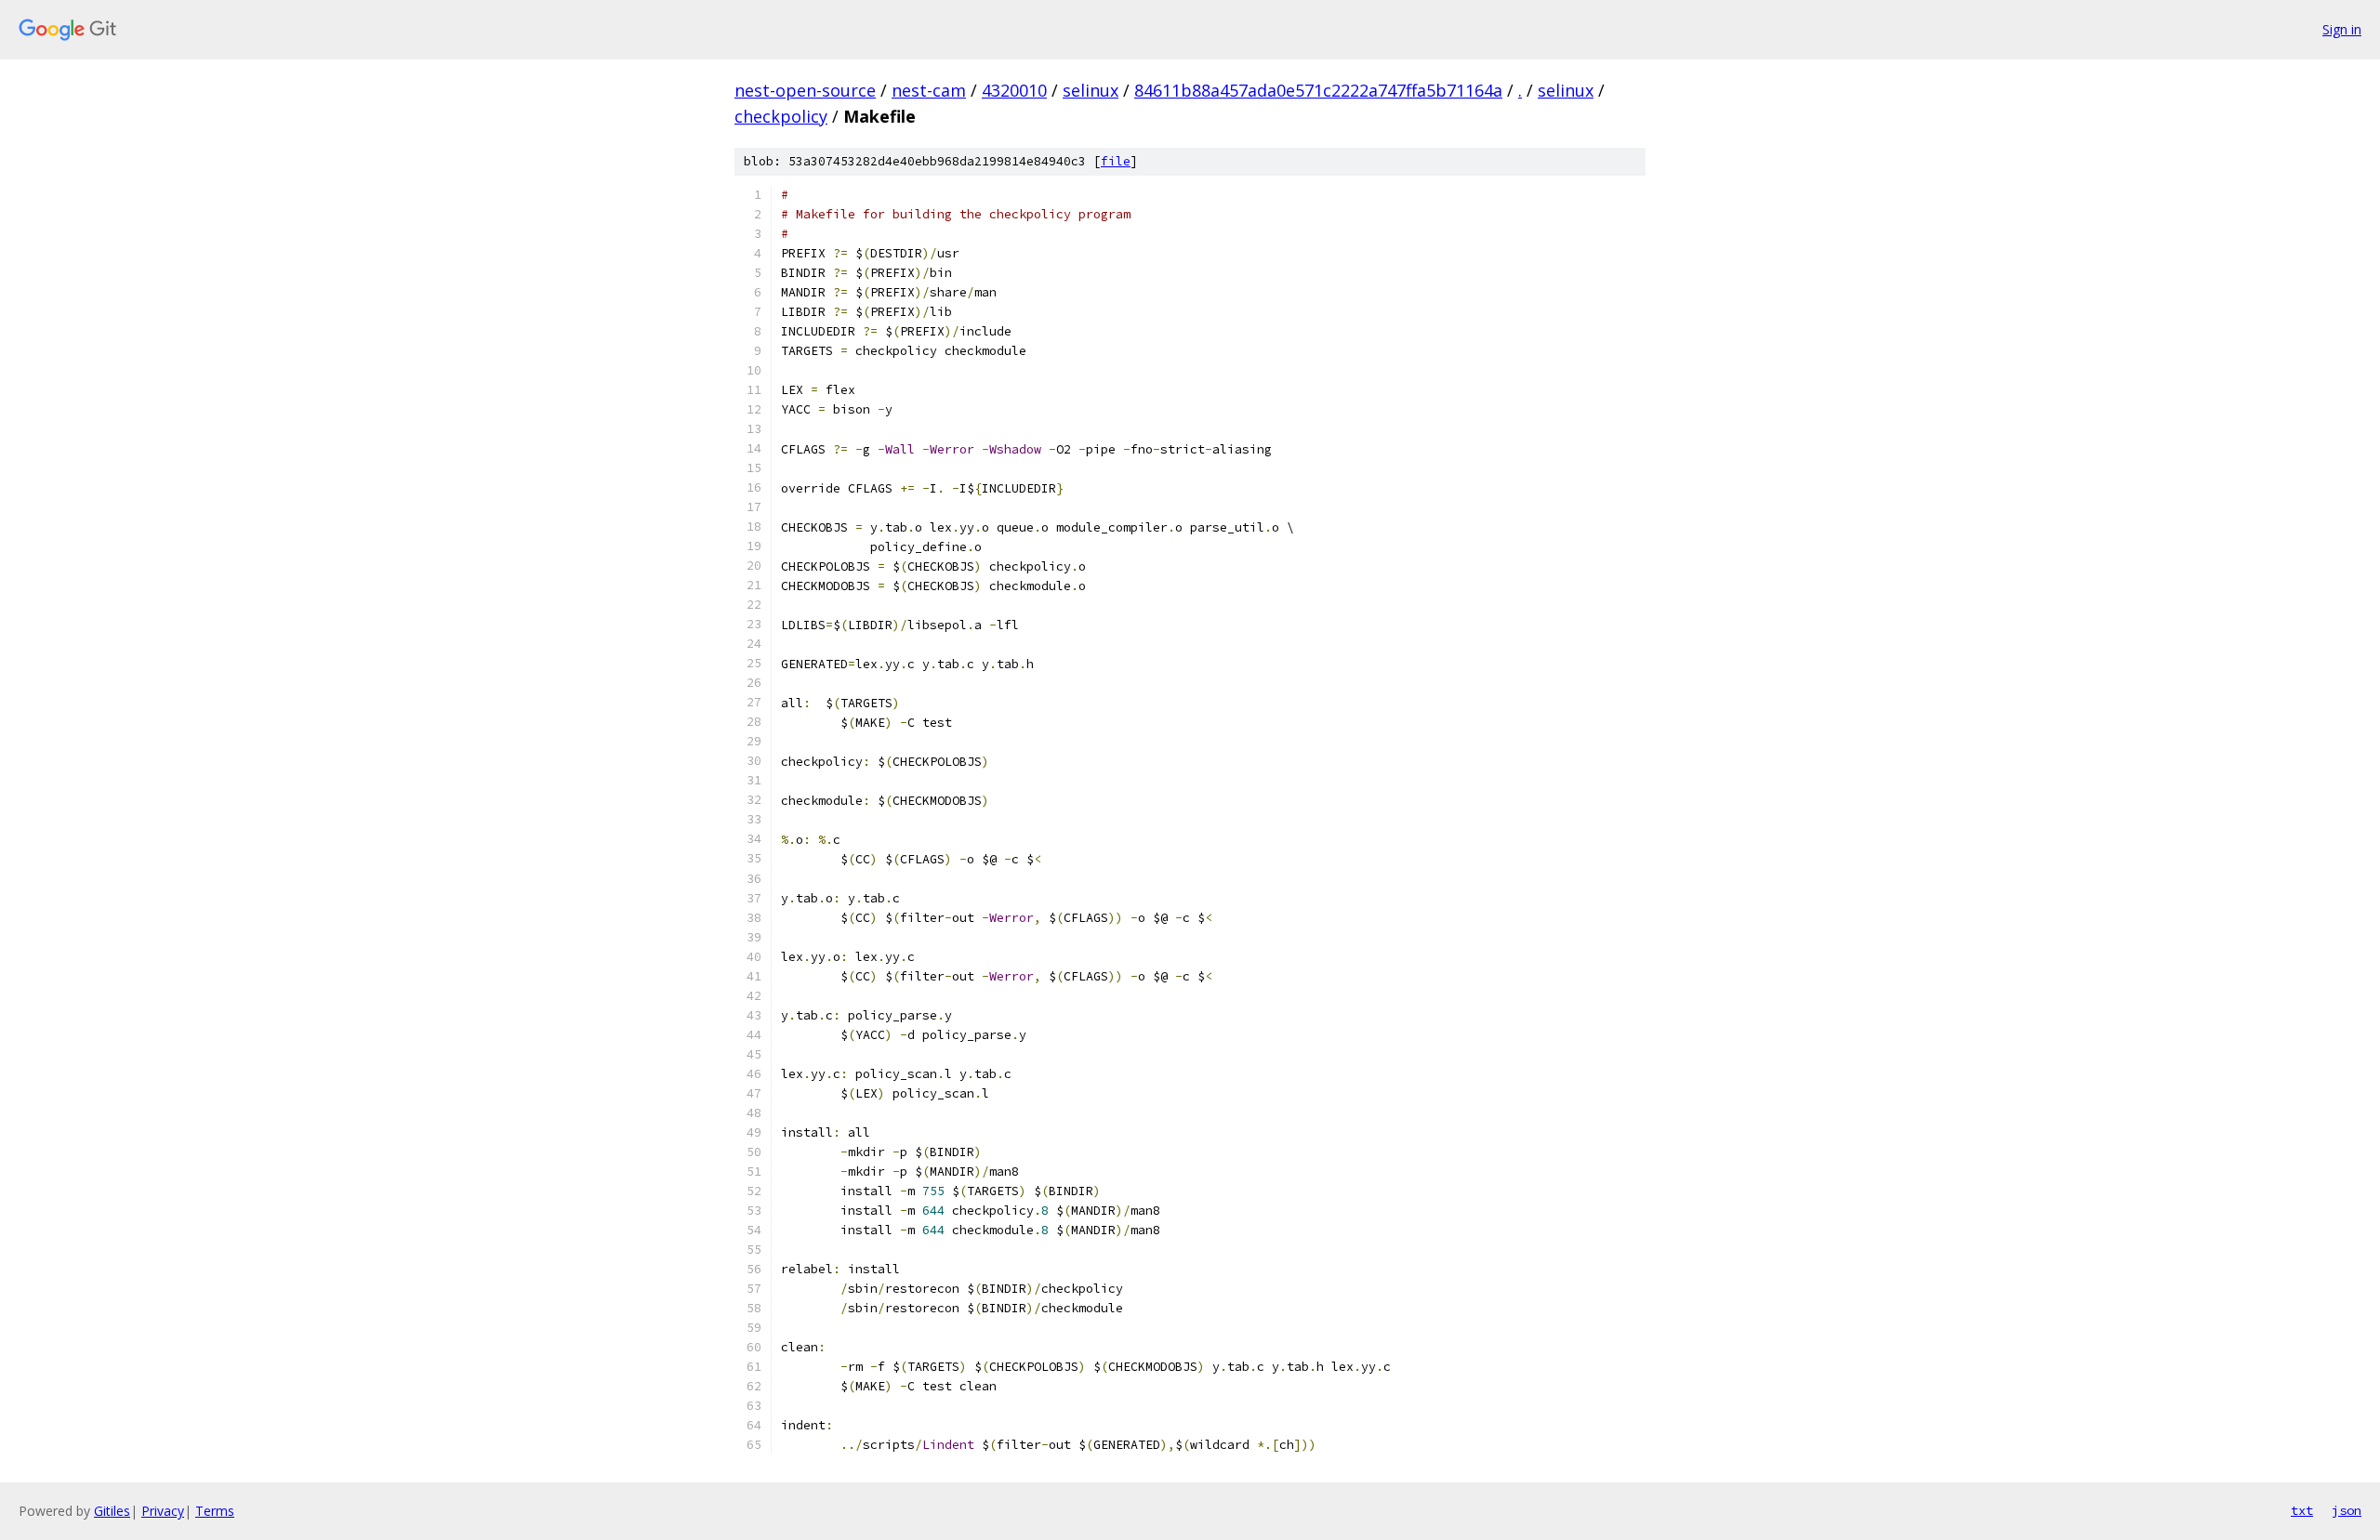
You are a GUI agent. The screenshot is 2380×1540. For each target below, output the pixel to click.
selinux (1091, 90)
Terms (215, 1511)
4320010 (1014, 90)
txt (2302, 1510)
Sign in (2342, 29)
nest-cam (929, 90)
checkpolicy (781, 116)
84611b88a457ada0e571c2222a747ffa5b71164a (1318, 90)
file (1116, 161)
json (2347, 1510)
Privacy (163, 1511)
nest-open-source (805, 90)
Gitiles (112, 1511)
